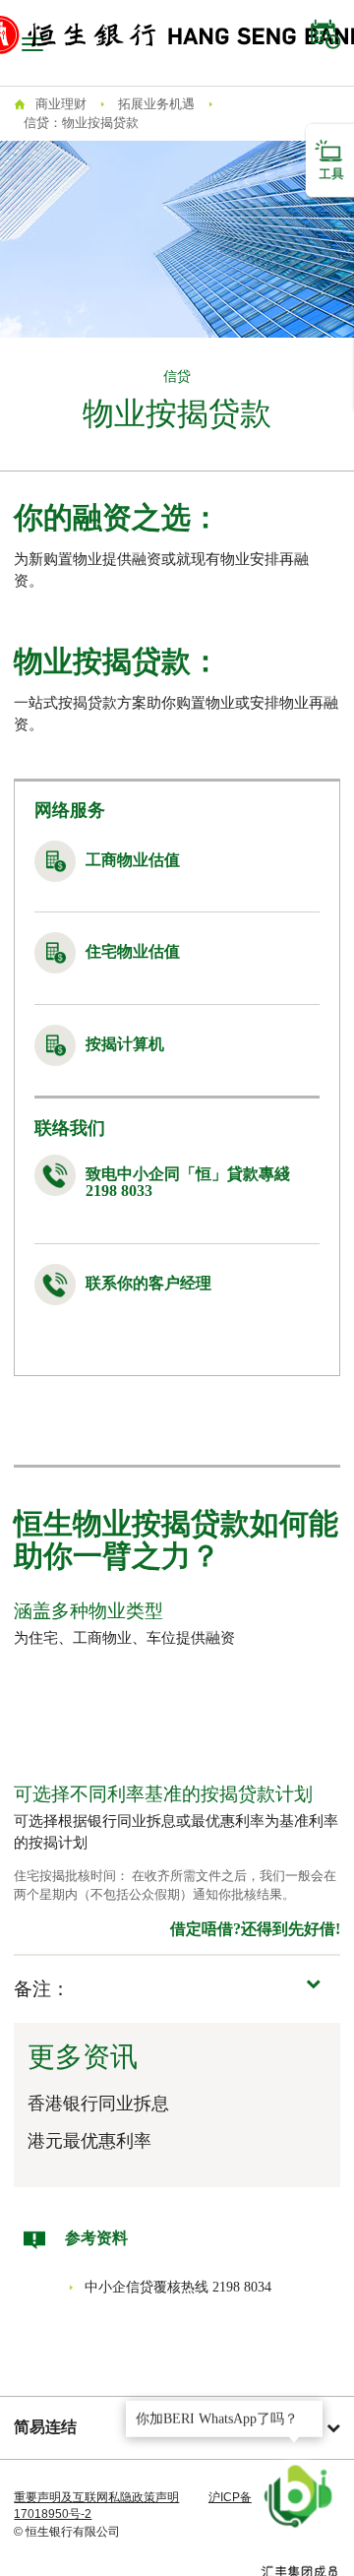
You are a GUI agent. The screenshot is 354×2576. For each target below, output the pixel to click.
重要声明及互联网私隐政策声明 (96, 2497)
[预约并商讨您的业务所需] (325, 34)
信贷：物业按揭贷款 (81, 123)
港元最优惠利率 (89, 2141)
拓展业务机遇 (156, 104)
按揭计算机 (125, 1044)
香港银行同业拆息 (98, 2104)
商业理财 (61, 104)
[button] (177, 1989)
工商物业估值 (133, 860)
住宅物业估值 (133, 951)
